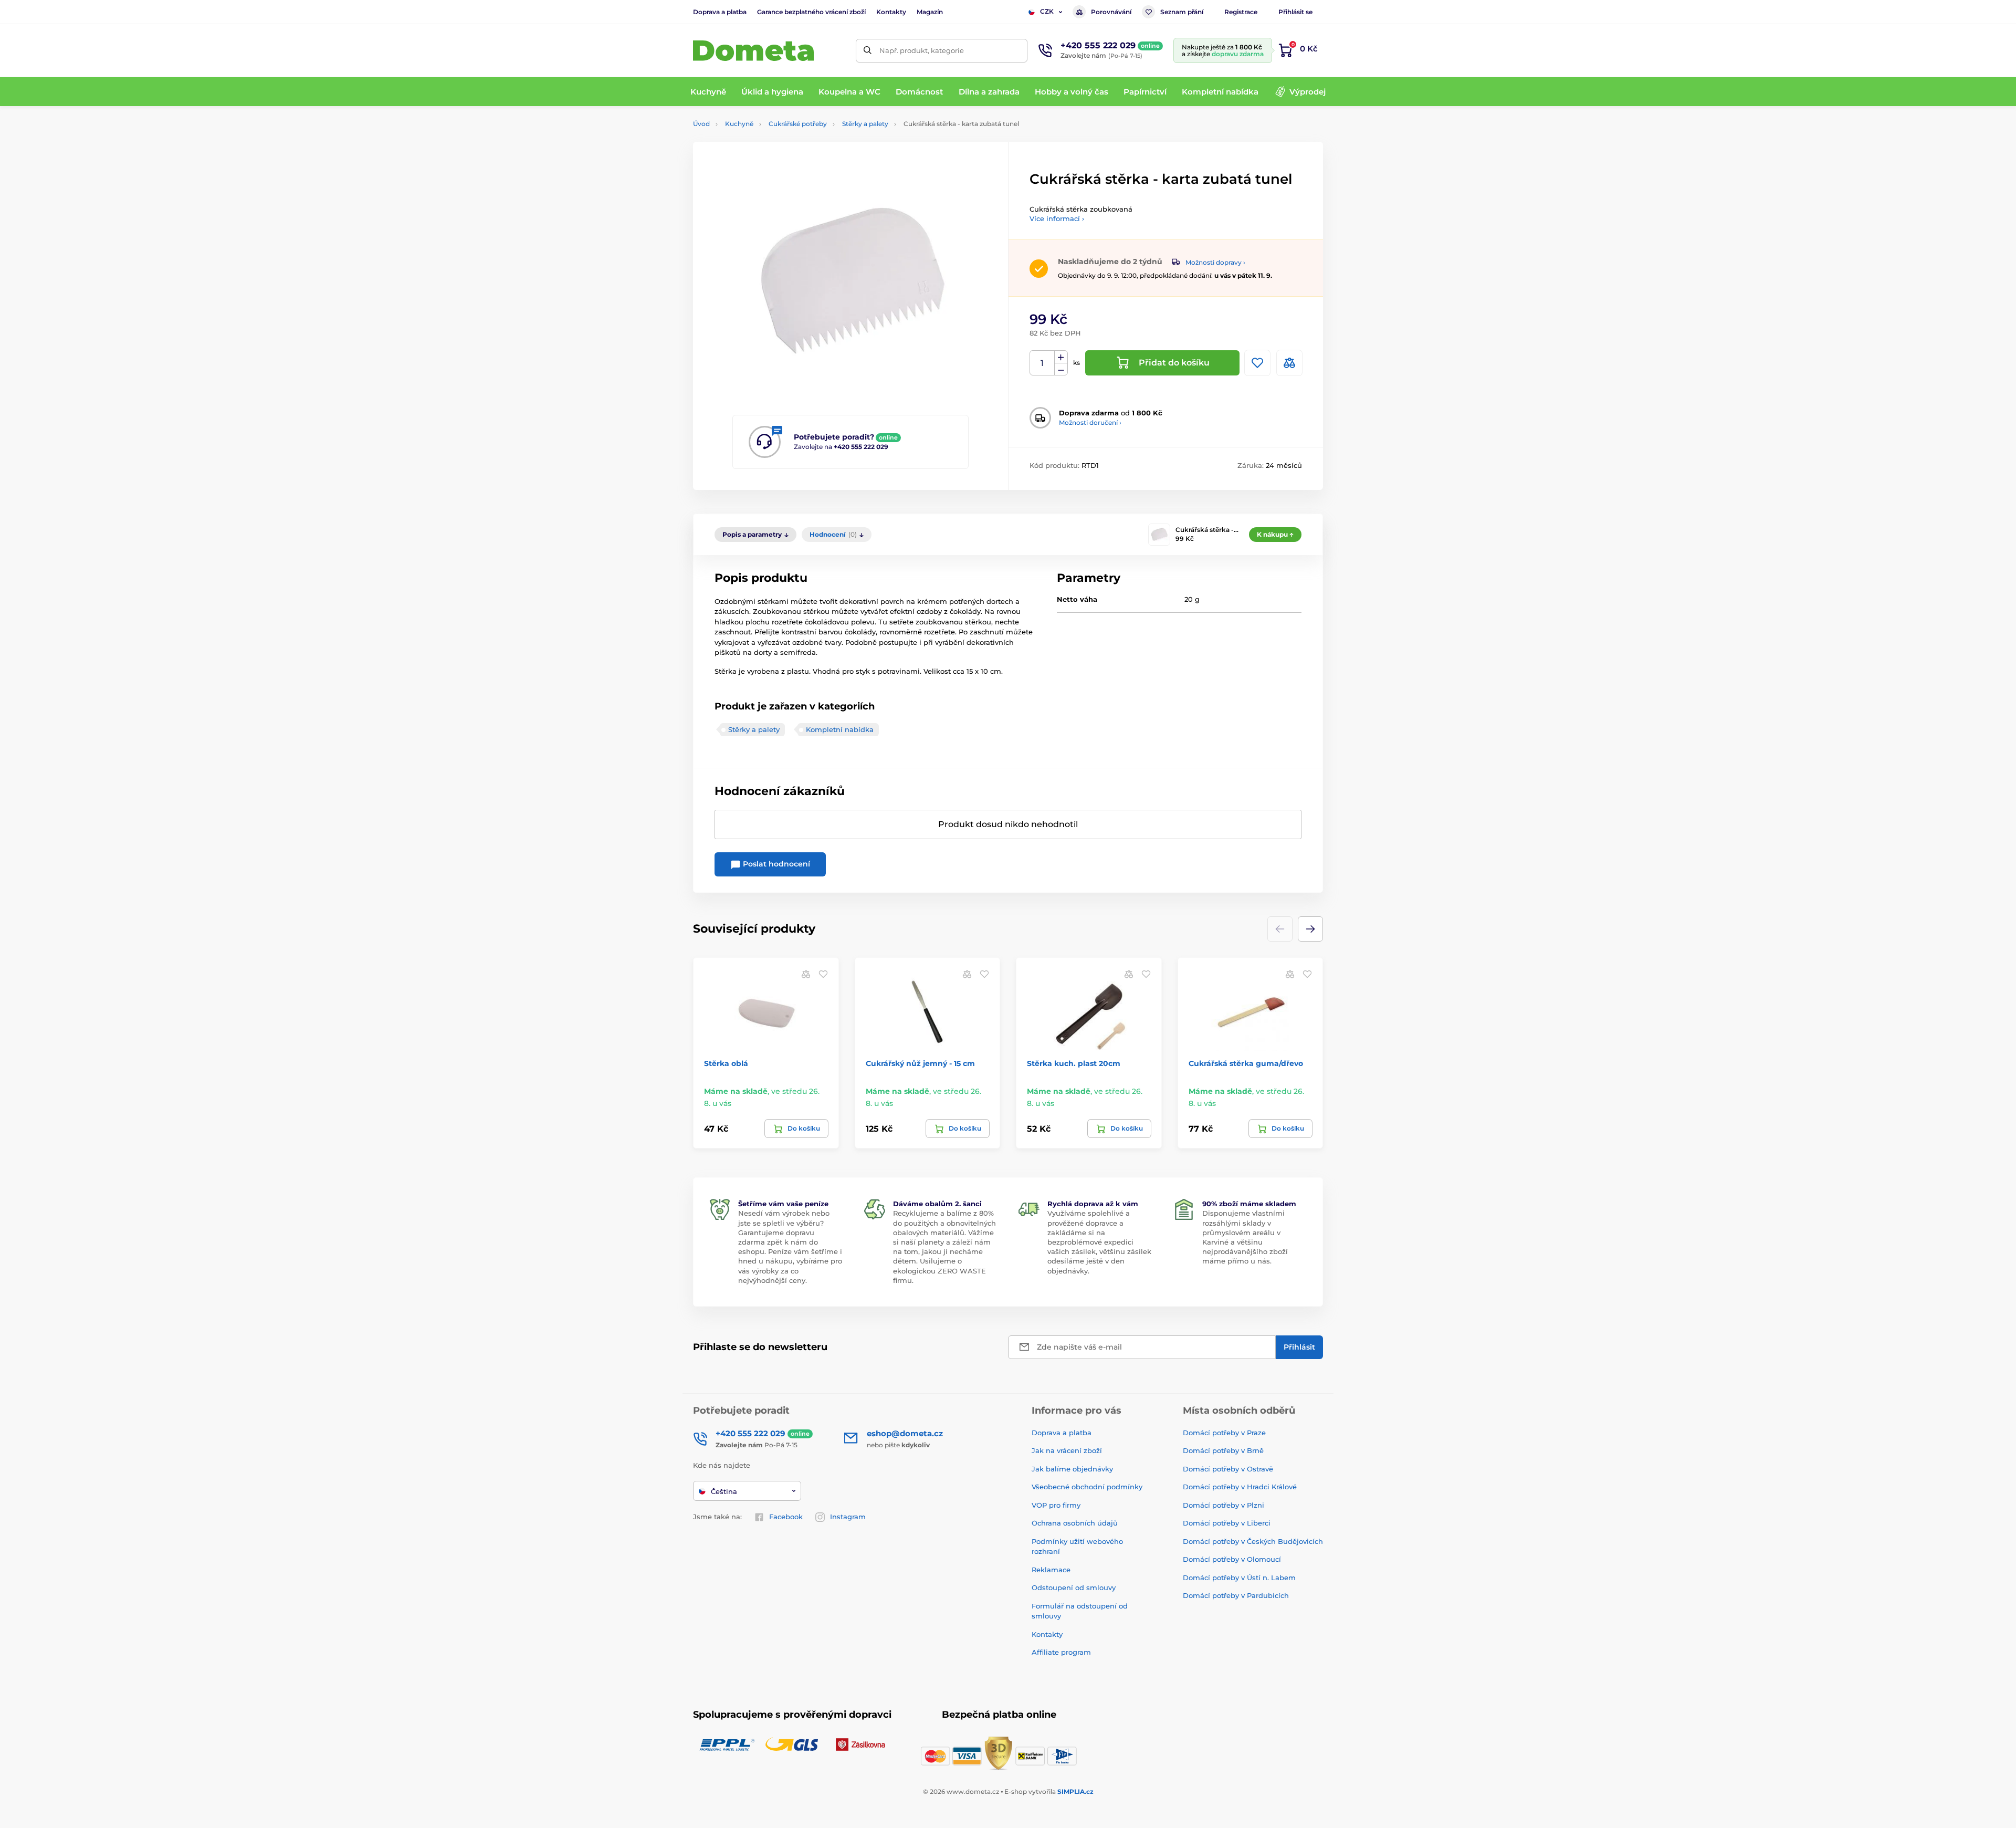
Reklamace (1051, 1570)
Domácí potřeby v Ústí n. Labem (1239, 1578)
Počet (1042, 363)
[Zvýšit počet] (1061, 357)
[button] (1310, 929)
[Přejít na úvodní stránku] (753, 51)
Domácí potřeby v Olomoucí (1232, 1559)
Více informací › (1057, 218)
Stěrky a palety (865, 124)
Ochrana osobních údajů (1075, 1523)
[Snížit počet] (1061, 369)
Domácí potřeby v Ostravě (1228, 1469)
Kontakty (891, 12)
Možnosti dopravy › (1215, 262)
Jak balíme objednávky (1072, 1469)
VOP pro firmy (1056, 1505)
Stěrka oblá (726, 1063)
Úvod (701, 124)
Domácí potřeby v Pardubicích (1236, 1595)
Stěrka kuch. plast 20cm (1074, 1063)
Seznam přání (1182, 12)
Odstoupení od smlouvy (1074, 1587)
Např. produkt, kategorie (922, 50)
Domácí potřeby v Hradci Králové (1240, 1487)
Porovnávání (1111, 12)
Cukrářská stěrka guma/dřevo (1246, 1063)
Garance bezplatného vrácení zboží (811, 12)
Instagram (848, 1517)
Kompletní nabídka (840, 729)
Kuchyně (739, 124)
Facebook (786, 1517)
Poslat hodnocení (775, 864)
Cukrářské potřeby (798, 124)
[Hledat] (868, 51)
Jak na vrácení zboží (1067, 1450)
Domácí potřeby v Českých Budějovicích (1253, 1541)
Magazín (930, 12)
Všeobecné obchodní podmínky (1087, 1487)
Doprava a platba (720, 12)
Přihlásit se (1295, 12)
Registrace (1241, 12)
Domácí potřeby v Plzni (1224, 1505)
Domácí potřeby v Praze (1224, 1433)
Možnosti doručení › (1090, 422)
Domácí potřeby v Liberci (1227, 1523)
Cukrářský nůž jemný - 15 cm (920, 1063)
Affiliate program (1061, 1652)
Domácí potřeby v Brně (1223, 1450)
